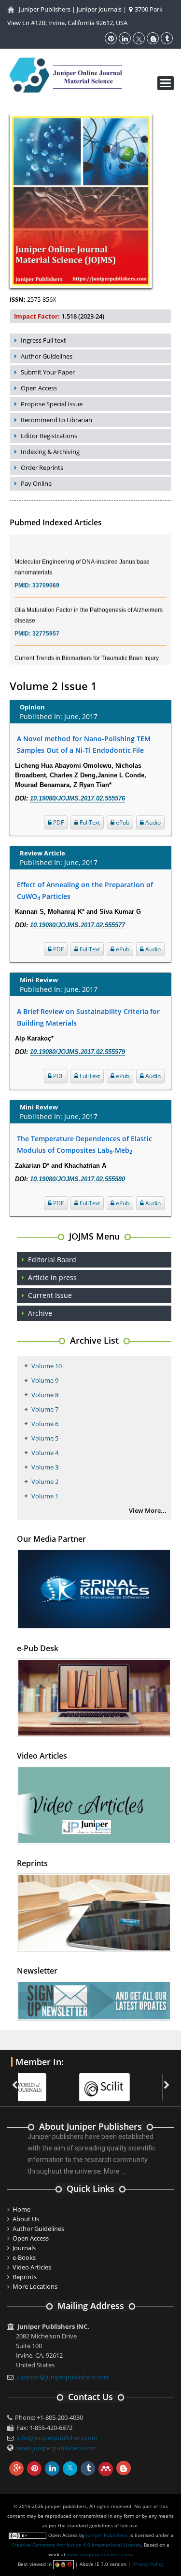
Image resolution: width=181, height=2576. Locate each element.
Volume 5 (45, 1438)
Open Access (39, 388)
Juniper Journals (99, 9)
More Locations (35, 2286)
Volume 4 (45, 1453)
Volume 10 (47, 1366)
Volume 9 (45, 1380)
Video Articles (32, 2267)
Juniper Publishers (45, 9)
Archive (40, 1313)
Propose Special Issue (52, 404)
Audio (152, 822)
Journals (24, 2248)
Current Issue (50, 1295)
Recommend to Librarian (56, 420)
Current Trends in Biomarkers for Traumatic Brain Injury (87, 648)
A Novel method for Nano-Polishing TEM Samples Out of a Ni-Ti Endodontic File (84, 744)
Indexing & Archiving (50, 452)
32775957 (46, 623)
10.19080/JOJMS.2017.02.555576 (77, 798)
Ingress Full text (43, 340)
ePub (122, 822)
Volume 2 (45, 1482)
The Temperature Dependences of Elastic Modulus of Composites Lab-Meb (84, 1145)
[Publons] (132, 2082)
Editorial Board (52, 1260)
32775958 (46, 661)
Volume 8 (45, 1395)
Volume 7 (45, 1409)
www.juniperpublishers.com (56, 2448)
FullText (89, 822)
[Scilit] (48, 2082)
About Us (26, 2219)
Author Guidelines (47, 356)
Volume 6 (45, 1424)
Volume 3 (45, 1467)
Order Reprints (42, 467)
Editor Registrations (49, 436)
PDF (58, 822)
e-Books (24, 2257)
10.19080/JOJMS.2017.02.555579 (77, 1052)
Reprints (25, 2277)
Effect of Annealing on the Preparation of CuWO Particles (85, 891)
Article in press (52, 1277)
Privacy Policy (148, 2564)
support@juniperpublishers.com (63, 2377)
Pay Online (36, 483)
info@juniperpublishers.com (57, 2438)
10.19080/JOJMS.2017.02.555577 (77, 925)
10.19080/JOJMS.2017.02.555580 (77, 1179)
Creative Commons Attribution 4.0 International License (76, 2545)
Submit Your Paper (48, 372)
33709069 (46, 575)
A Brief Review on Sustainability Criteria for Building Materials (88, 1017)
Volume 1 (45, 1496)
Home (21, 2209)
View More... (148, 1510)
